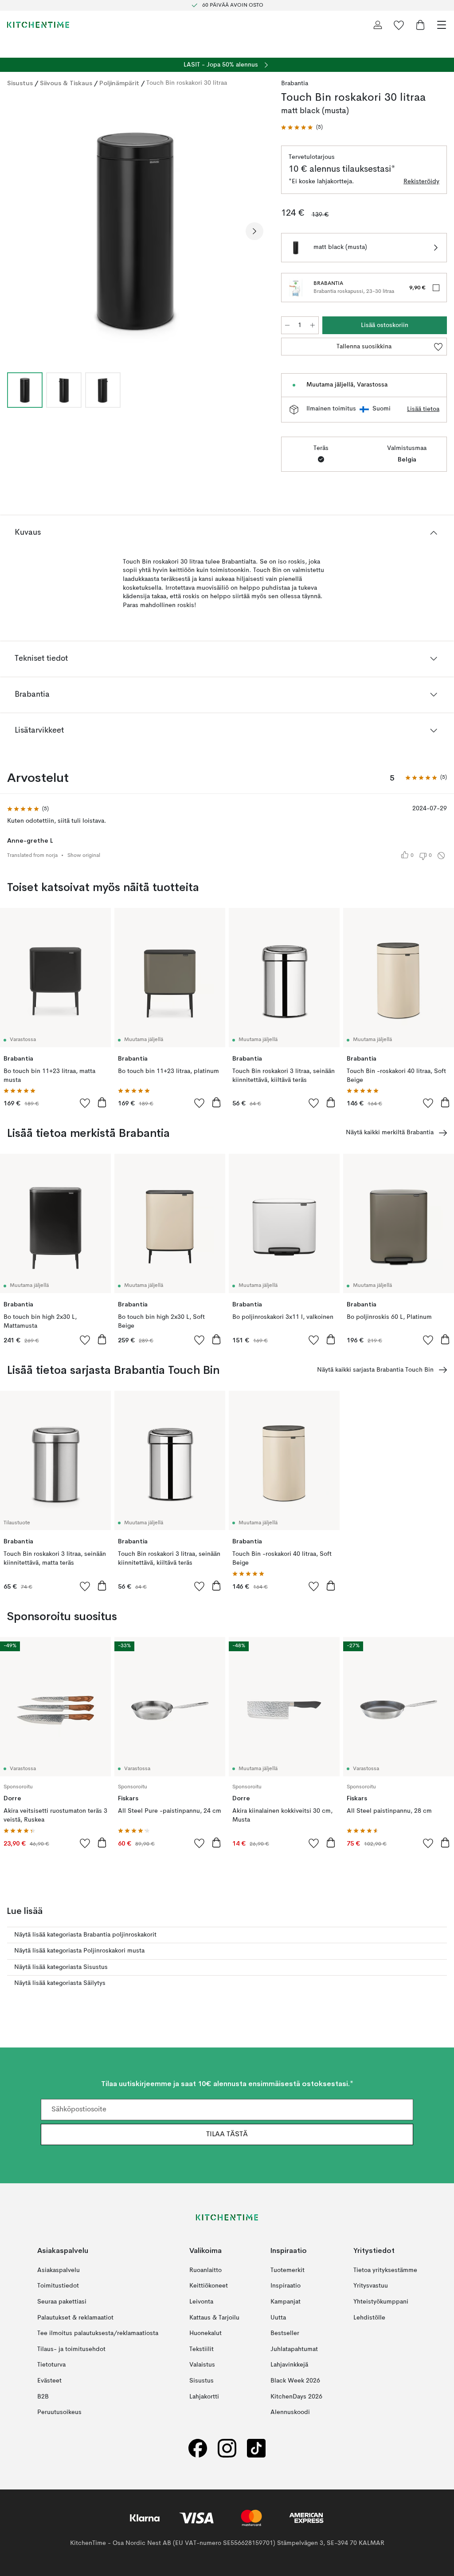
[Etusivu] (38, 25)
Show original (84, 856)
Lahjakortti (204, 2397)
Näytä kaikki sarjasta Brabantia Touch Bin (375, 1370)
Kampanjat (286, 2302)
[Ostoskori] (420, 25)
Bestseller (285, 2333)
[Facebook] (198, 2448)
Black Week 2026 (295, 2381)
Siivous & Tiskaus (66, 83)
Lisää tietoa (423, 409)
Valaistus (202, 2365)
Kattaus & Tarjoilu (214, 2318)
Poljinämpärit (119, 83)
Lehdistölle (369, 2318)
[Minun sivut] (378, 25)
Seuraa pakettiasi (62, 2302)
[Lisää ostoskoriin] (102, 1102)
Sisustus (20, 83)
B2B (43, 2397)
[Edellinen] (16, 231)
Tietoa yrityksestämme (385, 2270)
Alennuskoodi (290, 2412)
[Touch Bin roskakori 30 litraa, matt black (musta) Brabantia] (135, 230)
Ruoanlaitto (205, 2270)
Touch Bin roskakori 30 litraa (187, 83)
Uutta (278, 2318)
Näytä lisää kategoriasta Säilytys (60, 1983)
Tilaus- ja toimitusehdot (71, 2349)
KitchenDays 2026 (296, 2397)
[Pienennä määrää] (287, 325)
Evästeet (49, 2381)
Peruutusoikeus (59, 2412)
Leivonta (201, 2302)
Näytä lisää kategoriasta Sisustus (61, 1967)
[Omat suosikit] (399, 25)
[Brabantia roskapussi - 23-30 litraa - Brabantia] (296, 288)
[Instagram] (227, 2448)
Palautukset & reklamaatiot (75, 2318)
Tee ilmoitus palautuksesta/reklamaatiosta (98, 2333)
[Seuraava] (254, 231)
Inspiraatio (286, 2286)
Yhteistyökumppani (381, 2302)
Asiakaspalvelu (59, 2270)
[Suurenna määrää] (313, 325)
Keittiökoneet (209, 2286)
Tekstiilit (202, 2349)
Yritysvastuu (371, 2286)
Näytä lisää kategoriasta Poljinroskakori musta (79, 1951)
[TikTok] (256, 2448)
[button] (302, 128)
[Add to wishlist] (85, 1103)
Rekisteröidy (421, 181)
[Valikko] (442, 25)
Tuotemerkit (288, 2270)
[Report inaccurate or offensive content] (441, 856)
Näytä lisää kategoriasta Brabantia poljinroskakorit (85, 1935)
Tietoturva (51, 2365)
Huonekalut (205, 2333)
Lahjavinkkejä (289, 2365)
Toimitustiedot (58, 2286)
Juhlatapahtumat (294, 2349)
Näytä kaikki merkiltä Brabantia (390, 1132)
